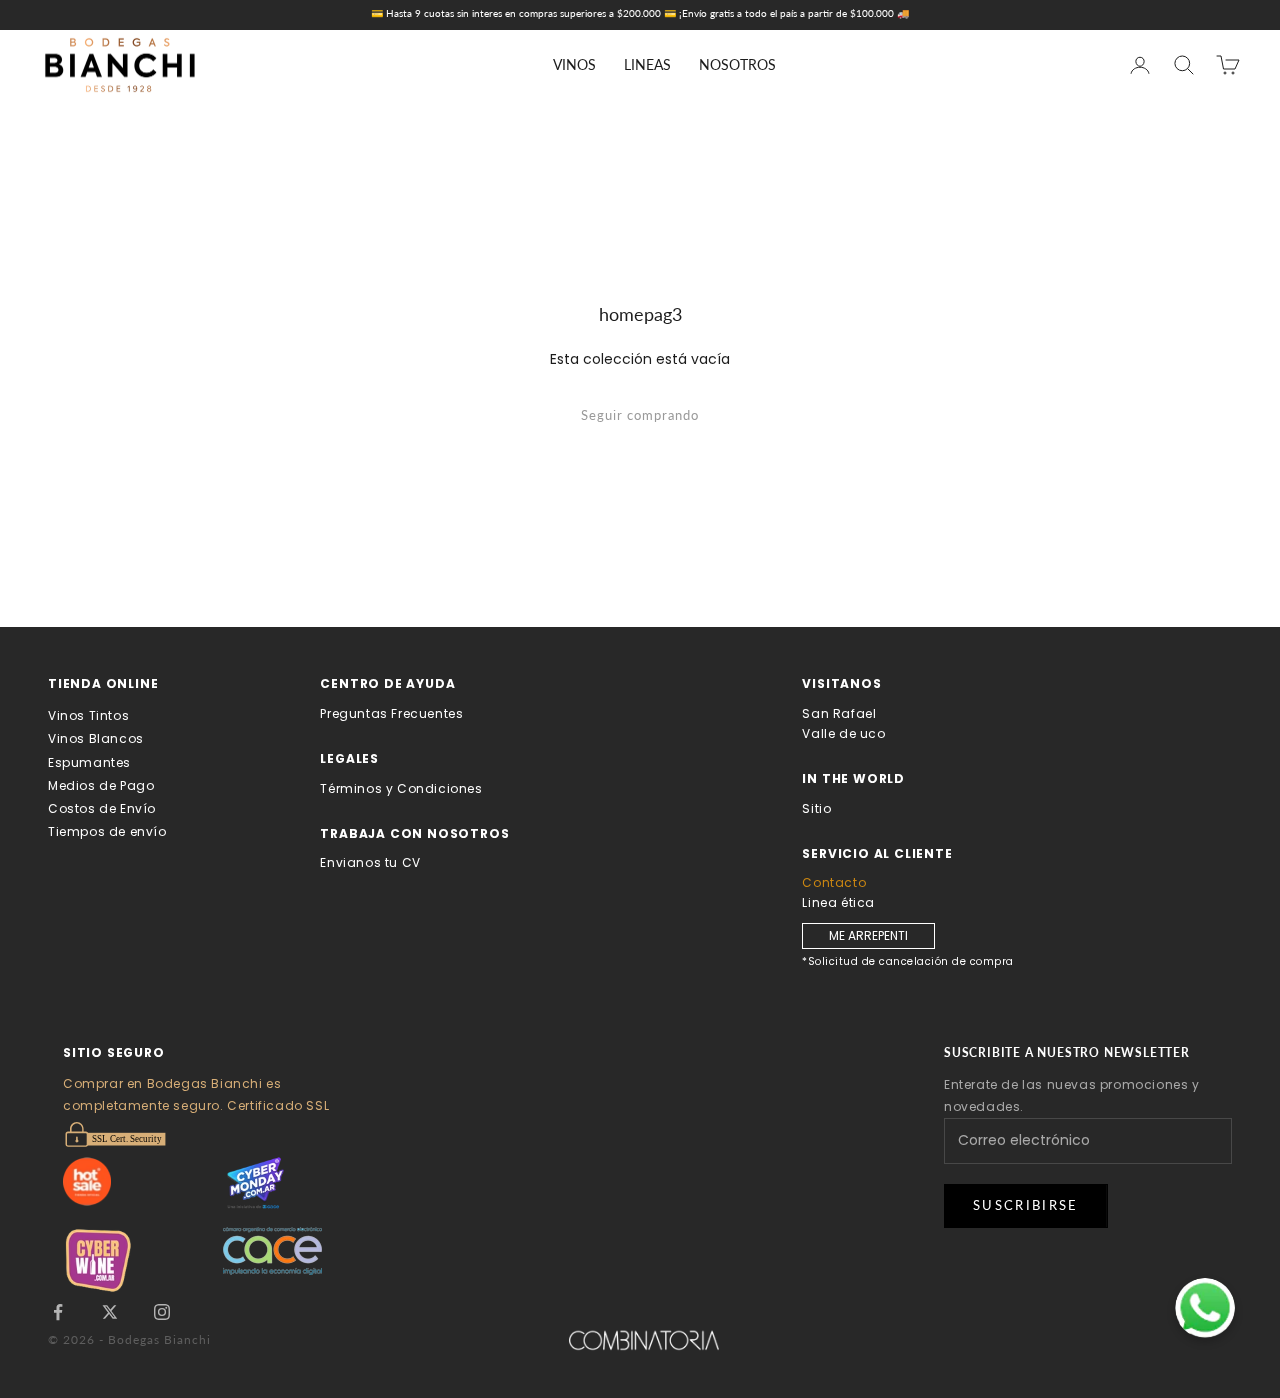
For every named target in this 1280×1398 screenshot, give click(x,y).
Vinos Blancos (96, 738)
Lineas (647, 64)
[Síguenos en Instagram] (162, 1312)
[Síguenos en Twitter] (110, 1312)
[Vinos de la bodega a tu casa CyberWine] (143, 1260)
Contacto (834, 882)
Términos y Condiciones (401, 788)
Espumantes (89, 762)
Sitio (816, 808)
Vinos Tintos (88, 715)
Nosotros (737, 64)
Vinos (574, 64)
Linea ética (838, 902)
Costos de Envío (102, 808)
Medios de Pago (101, 785)
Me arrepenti (868, 935)
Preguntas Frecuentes (391, 713)
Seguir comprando (640, 415)
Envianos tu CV (370, 862)
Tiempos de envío (107, 831)
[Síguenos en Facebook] (58, 1312)
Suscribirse (1026, 1205)
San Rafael (839, 713)
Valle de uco (843, 733)
